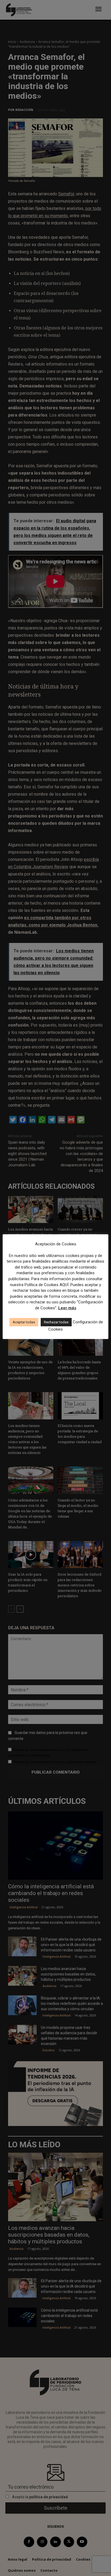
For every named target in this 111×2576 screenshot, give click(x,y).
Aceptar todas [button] (24, 1322)
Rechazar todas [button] (56, 1322)
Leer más (67, 1308)
